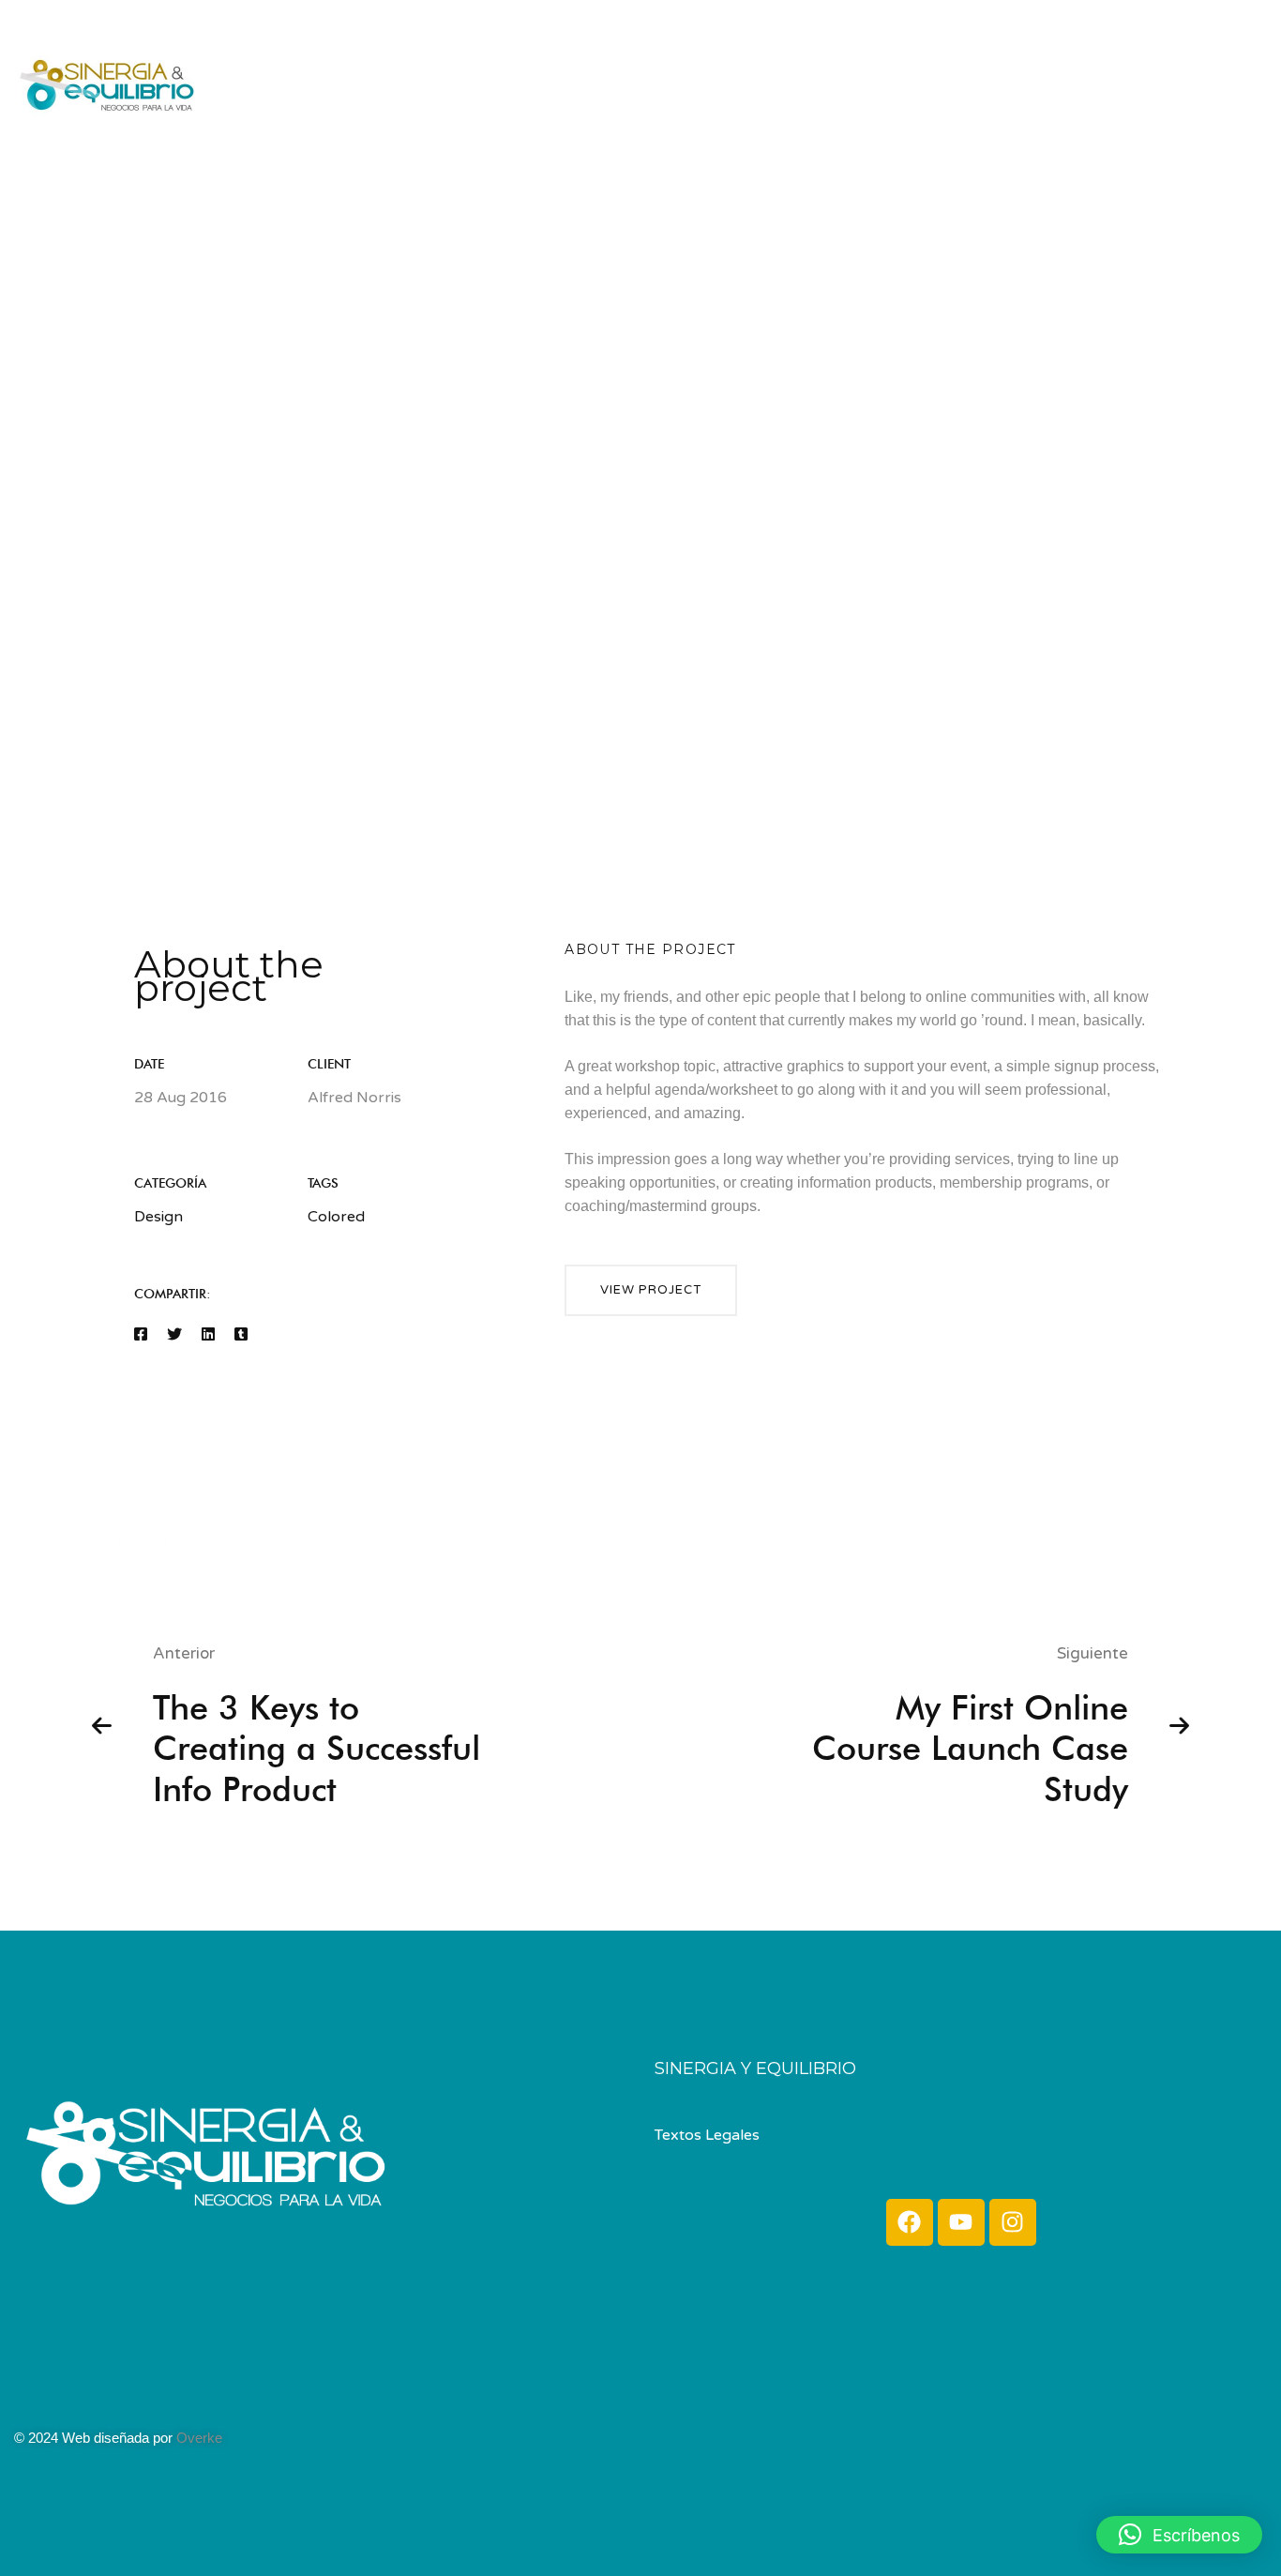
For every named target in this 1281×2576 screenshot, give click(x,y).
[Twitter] (174, 1335)
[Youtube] (961, 2222)
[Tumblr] (241, 1335)
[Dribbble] (70, 2399)
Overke (199, 2438)
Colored (336, 1217)
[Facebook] (1181, 80)
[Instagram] (1217, 80)
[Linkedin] (208, 1335)
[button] (651, 1290)
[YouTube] (1258, 80)
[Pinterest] (89, 2399)
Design (158, 1217)
